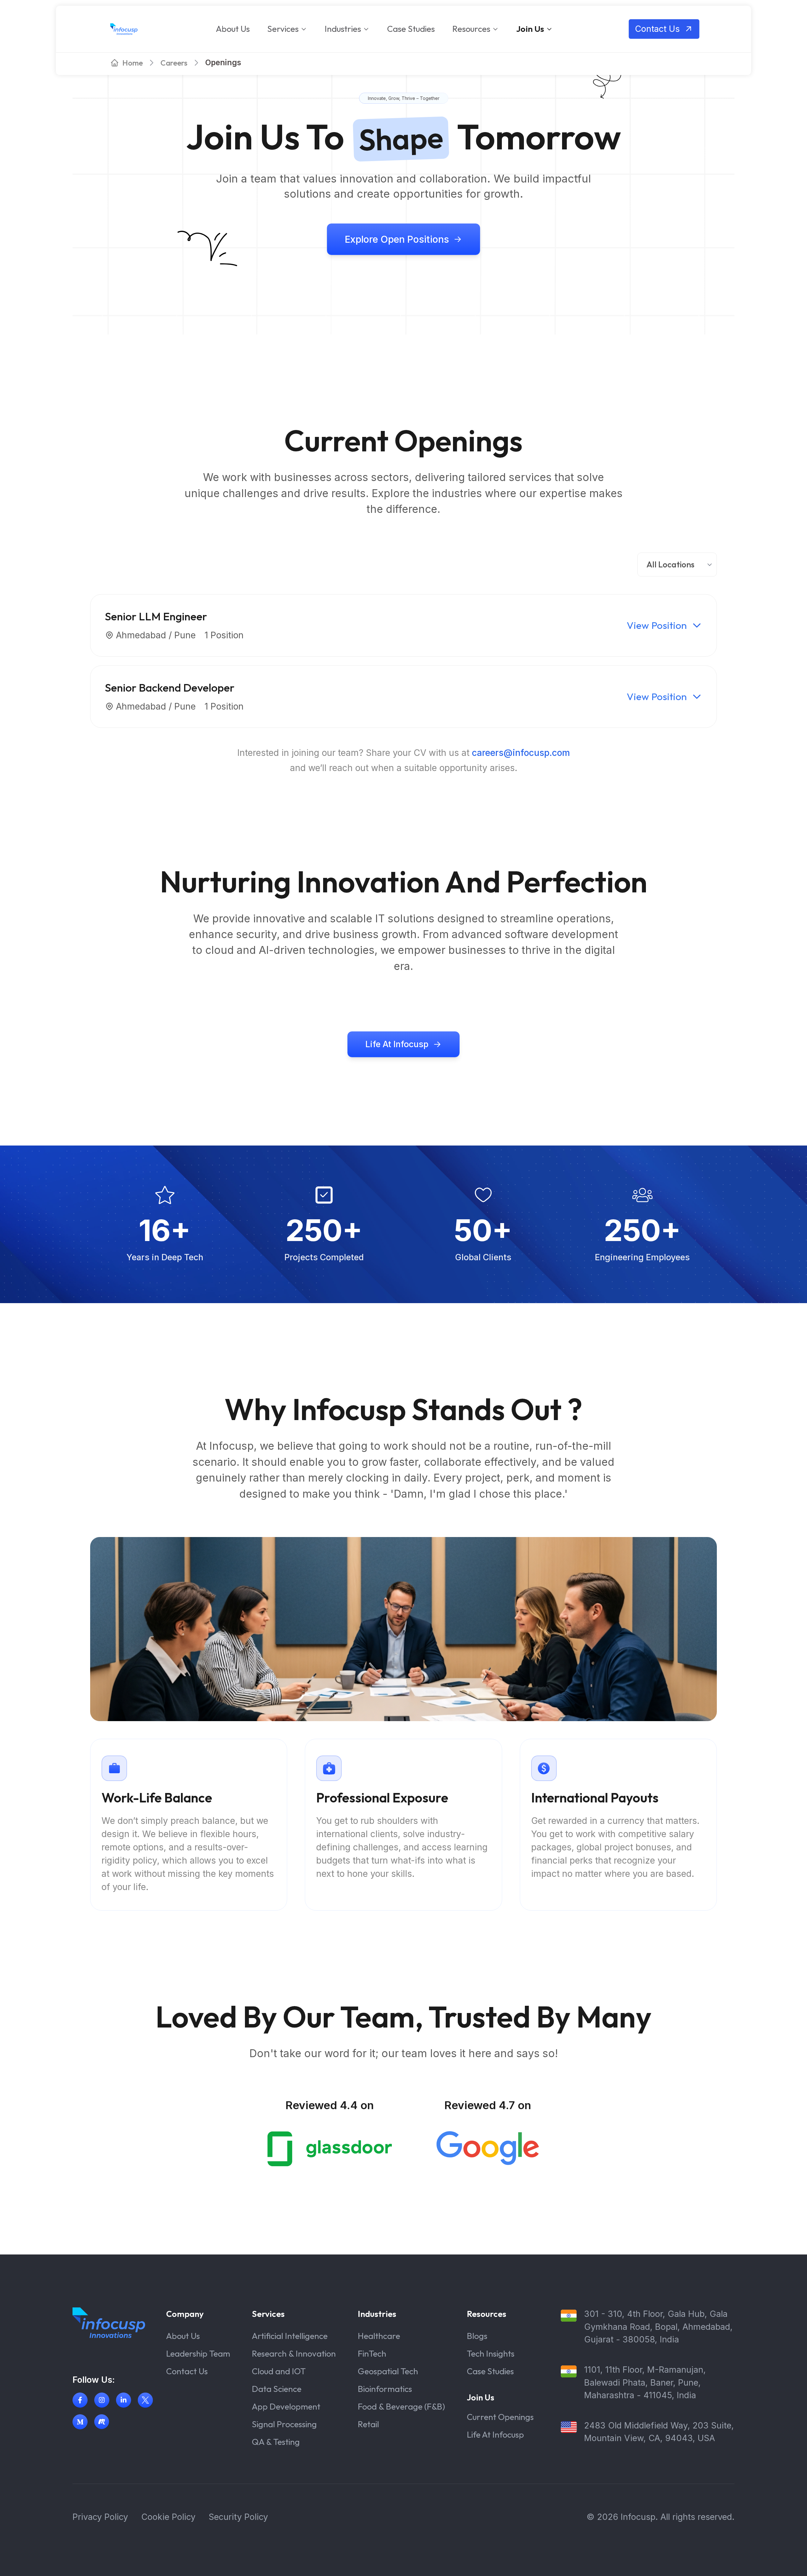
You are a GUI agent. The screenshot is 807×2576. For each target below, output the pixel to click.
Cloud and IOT (279, 2371)
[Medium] (80, 2422)
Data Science (277, 2389)
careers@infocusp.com (521, 753)
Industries (343, 29)
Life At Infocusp (495, 2434)
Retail (368, 2424)
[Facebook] (80, 2400)
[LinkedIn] (124, 2400)
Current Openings (500, 2417)
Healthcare (379, 2336)
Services (283, 29)
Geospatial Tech (388, 2371)
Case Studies (411, 29)
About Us (233, 29)
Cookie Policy (168, 2517)
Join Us (530, 29)
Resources (471, 29)
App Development (286, 2406)
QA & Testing (276, 2442)
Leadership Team (198, 2353)
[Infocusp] (124, 29)
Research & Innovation (294, 2353)
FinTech (372, 2353)
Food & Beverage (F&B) (401, 2406)
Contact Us (187, 2371)
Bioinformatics (385, 2389)
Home (133, 63)
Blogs (477, 2336)
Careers (174, 63)
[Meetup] (102, 2422)
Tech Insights (491, 2353)
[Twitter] (145, 2400)
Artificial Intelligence (290, 2336)
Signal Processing (284, 2424)
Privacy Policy (100, 2517)
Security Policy (238, 2517)
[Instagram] (102, 2400)
